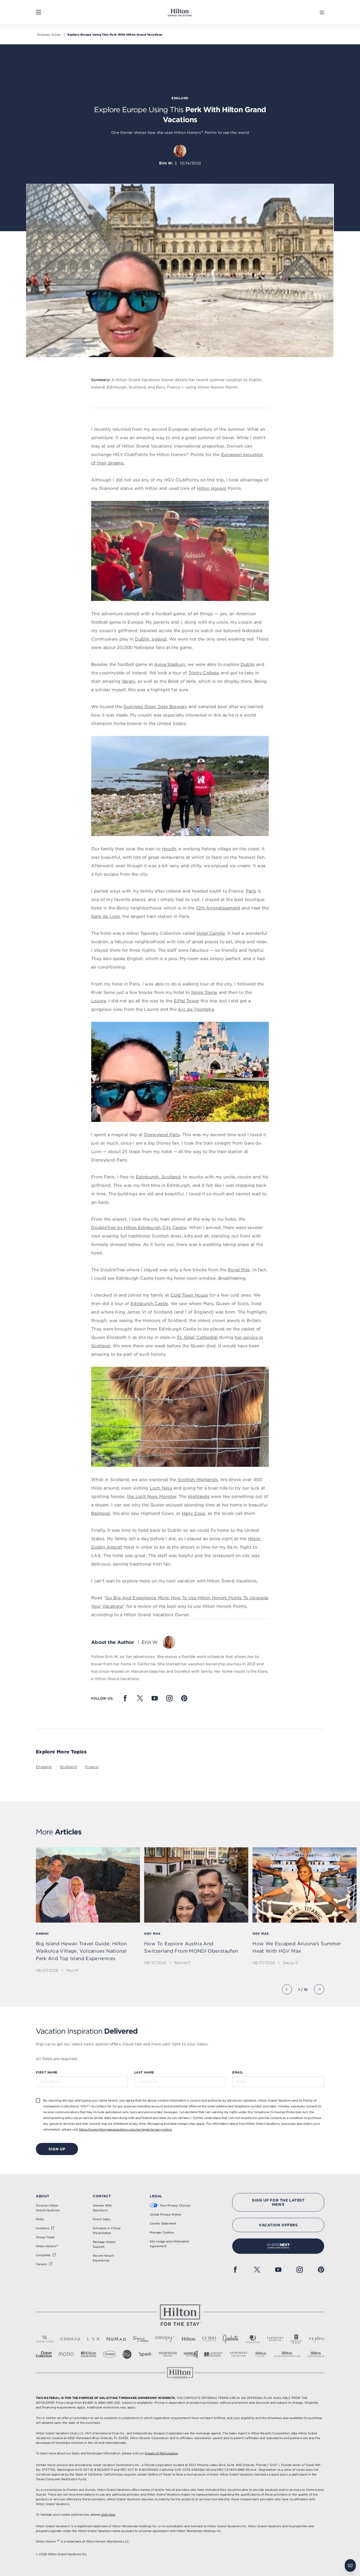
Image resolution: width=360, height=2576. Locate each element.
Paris (251, 891)
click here (108, 2515)
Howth (169, 849)
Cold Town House (189, 1295)
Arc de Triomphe (196, 1009)
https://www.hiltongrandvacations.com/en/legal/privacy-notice (125, 2129)
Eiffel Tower (187, 1001)
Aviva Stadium (170, 664)
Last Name (144, 2072)
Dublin (248, 664)
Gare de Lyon (106, 916)
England (44, 1767)
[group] (88, 1911)
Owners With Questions (102, 2208)
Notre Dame (204, 992)
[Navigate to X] (140, 1698)
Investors (42, 2228)
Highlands (199, 1496)
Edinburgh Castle (149, 1303)
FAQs (40, 2219)
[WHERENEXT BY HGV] (278, 2246)
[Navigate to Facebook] (125, 1698)
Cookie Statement (163, 2223)
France (92, 1767)
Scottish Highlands (198, 1479)
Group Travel (45, 2237)
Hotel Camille (211, 933)
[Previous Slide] (287, 1989)
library (128, 681)
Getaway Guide (49, 35)
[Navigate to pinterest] (184, 1698)
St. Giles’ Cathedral (197, 1337)
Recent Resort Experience (103, 2258)
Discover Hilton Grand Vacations (48, 2208)
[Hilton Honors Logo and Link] (180, 2373)
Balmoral (101, 1513)
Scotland (68, 1767)
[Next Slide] (319, 1989)
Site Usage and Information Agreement (170, 2244)
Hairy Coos (193, 1513)
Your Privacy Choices (175, 2205)
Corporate (43, 2255)
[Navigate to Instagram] (169, 1698)
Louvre (99, 1001)
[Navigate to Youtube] (155, 1698)
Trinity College (204, 673)
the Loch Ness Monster (152, 1496)
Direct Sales (102, 2219)
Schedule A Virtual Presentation (107, 2231)
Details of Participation (161, 2453)
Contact (102, 2196)
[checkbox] (38, 2100)
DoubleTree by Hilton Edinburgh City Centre (139, 1227)
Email (237, 2072)
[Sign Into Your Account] (322, 12)
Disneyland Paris (162, 1135)
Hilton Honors (211, 488)
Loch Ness (161, 1488)
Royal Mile (239, 1270)
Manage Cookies (162, 2232)
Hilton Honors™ (47, 2246)
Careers (42, 2264)
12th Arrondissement (218, 908)
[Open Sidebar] (38, 12)
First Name (47, 2072)
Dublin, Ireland (151, 639)
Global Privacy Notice (166, 2214)
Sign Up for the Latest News (278, 2202)
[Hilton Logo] (180, 2315)
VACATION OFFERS (278, 2225)
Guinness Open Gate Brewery (155, 706)
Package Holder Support (104, 2244)
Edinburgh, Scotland (158, 1177)
